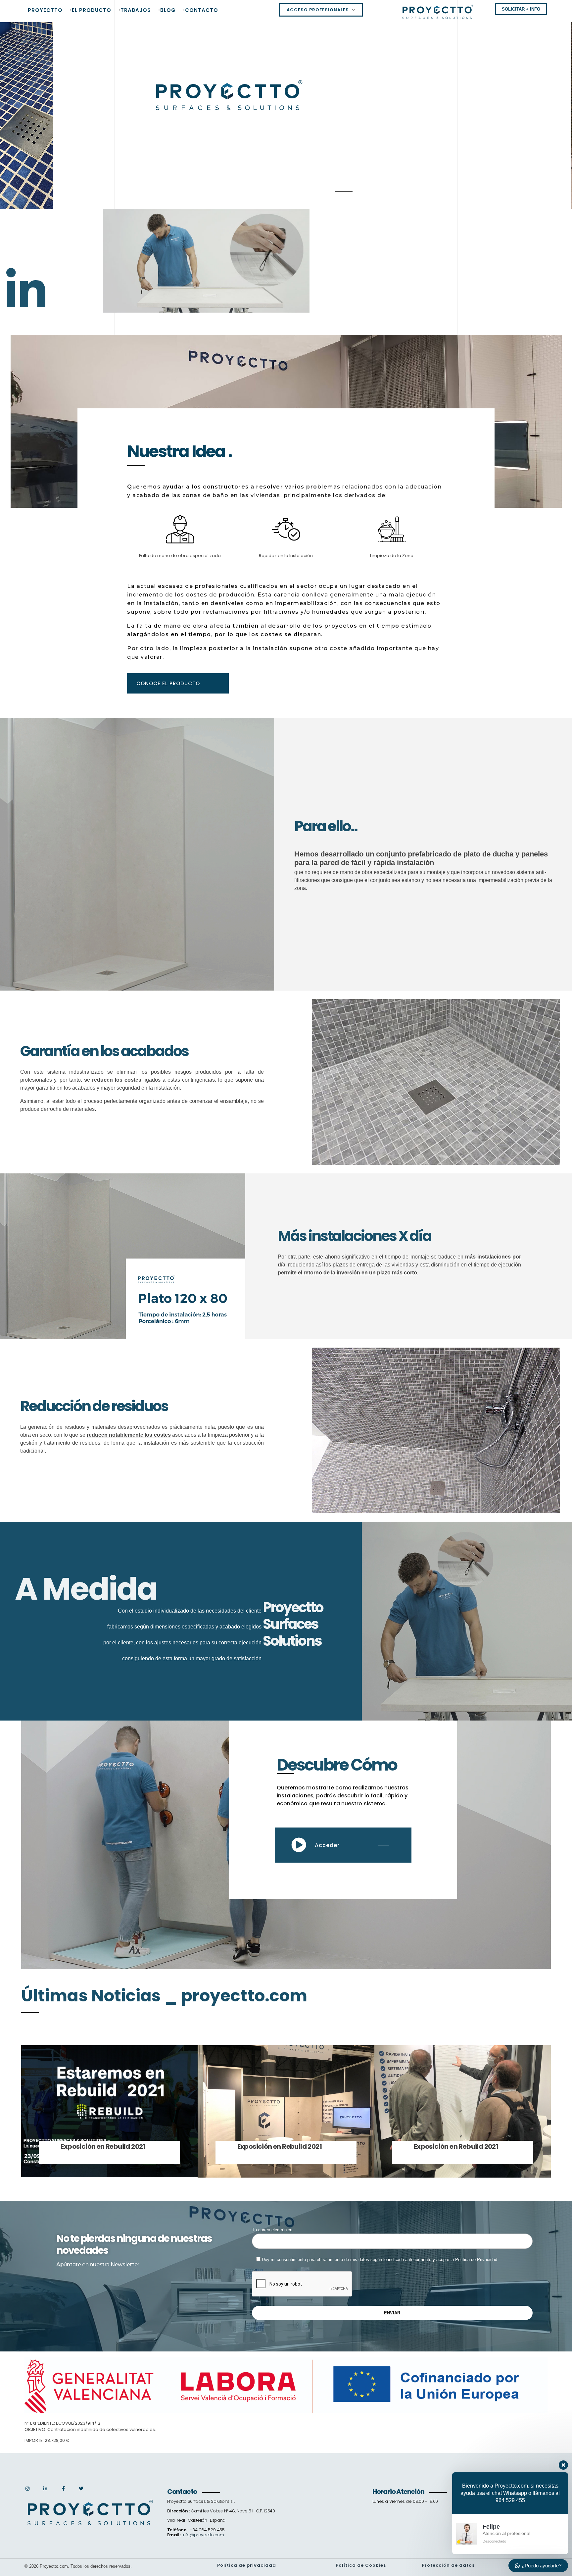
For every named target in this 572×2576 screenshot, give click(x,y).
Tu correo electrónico (272, 2230)
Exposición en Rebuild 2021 (103, 2146)
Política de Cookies (361, 2565)
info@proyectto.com (203, 2535)
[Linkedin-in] (26, 290)
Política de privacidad (247, 2565)
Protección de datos (448, 2565)
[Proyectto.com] (438, 12)
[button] (178, 683)
